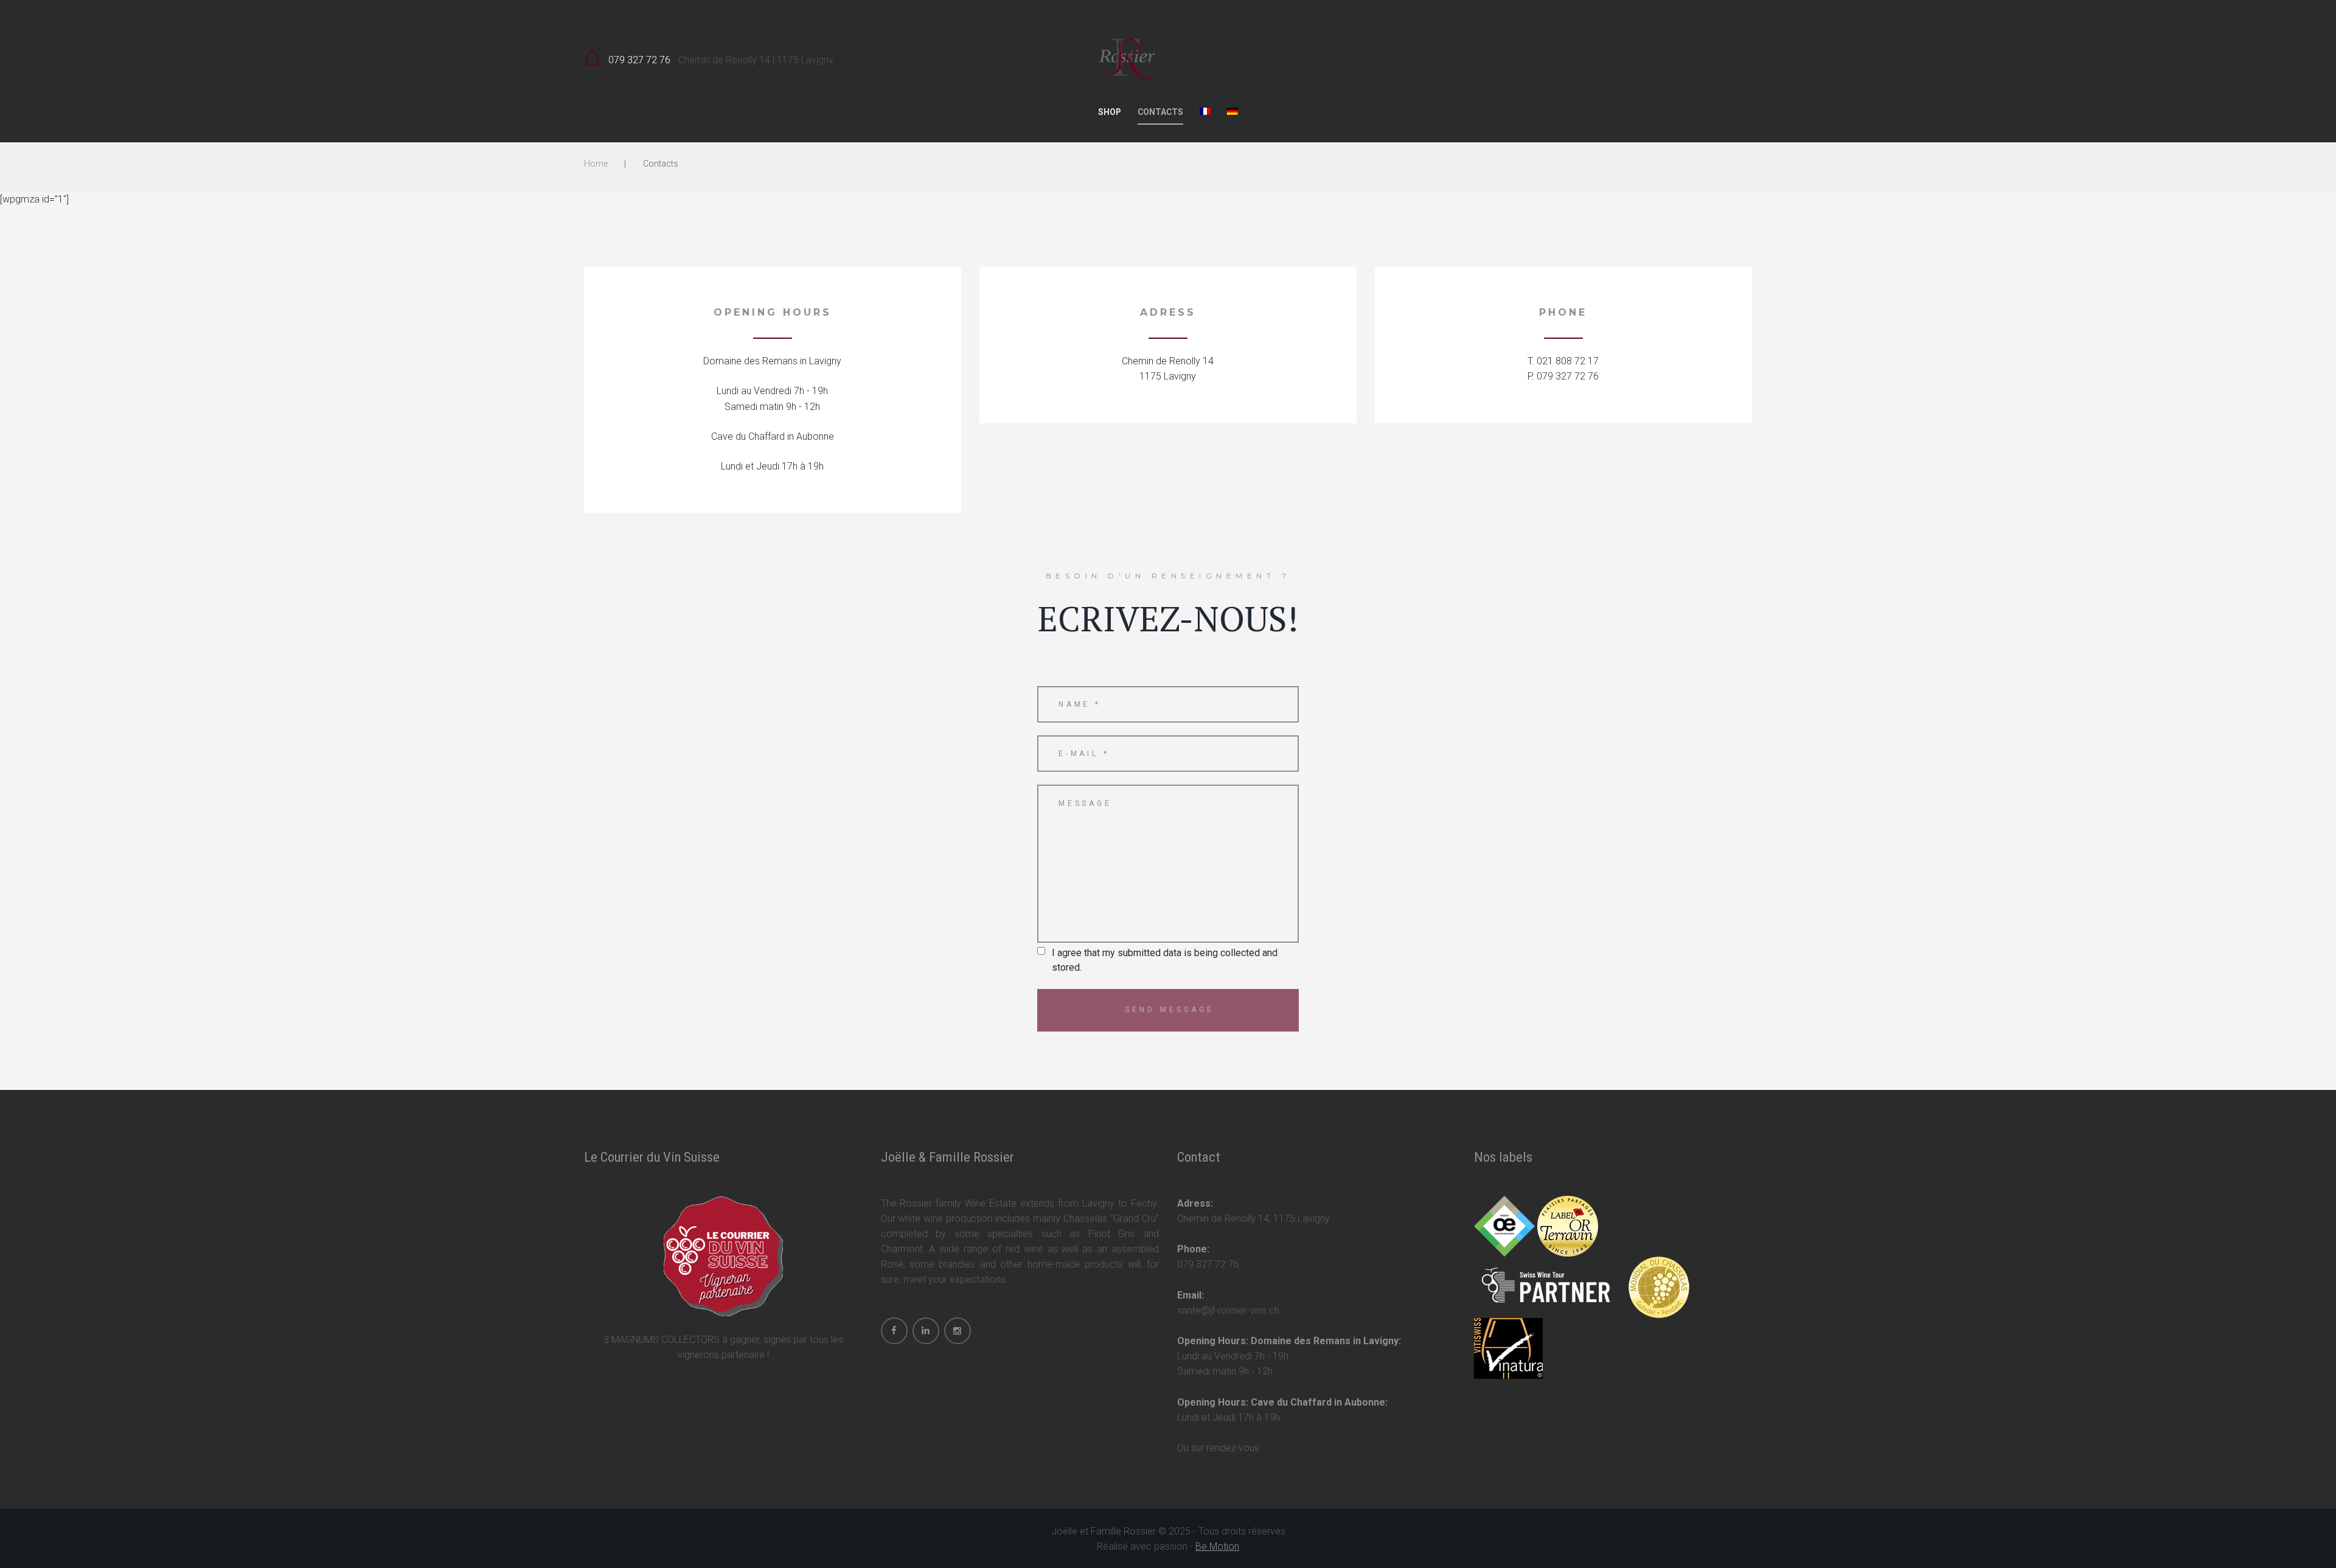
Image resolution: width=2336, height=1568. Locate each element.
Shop (1110, 112)
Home (596, 164)
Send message (1170, 1010)
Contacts (1160, 112)
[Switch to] (1205, 115)
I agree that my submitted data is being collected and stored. (1165, 960)
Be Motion (1217, 1546)
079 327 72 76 (639, 60)
